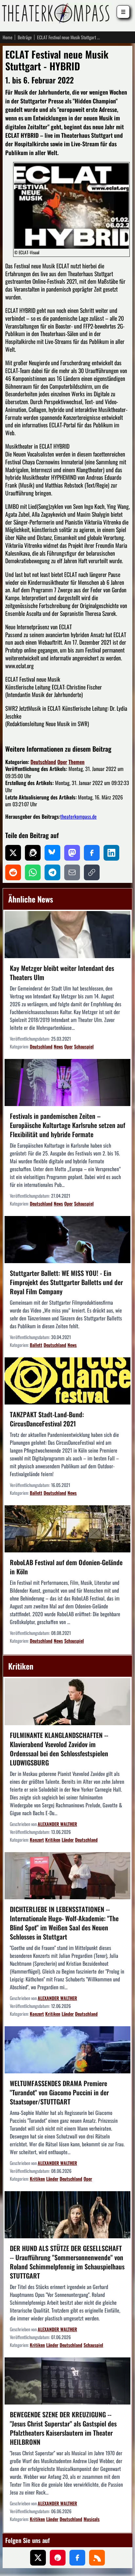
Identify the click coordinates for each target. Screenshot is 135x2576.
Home (8, 37)
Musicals (92, 2519)
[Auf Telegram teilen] (52, 872)
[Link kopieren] (92, 872)
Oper (62, 762)
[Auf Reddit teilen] (13, 872)
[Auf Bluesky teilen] (52, 853)
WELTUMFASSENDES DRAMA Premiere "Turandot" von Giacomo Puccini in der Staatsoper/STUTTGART (59, 2092)
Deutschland (43, 762)
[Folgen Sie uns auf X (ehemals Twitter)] (38, 2558)
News (58, 1046)
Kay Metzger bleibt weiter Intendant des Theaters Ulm (62, 973)
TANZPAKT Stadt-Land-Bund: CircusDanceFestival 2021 (47, 1419)
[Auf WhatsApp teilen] (33, 872)
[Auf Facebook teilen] (92, 853)
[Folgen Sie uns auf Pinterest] (58, 2558)
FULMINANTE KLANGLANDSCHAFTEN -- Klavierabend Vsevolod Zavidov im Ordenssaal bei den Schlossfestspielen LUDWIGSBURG (59, 1749)
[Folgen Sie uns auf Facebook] (77, 2558)
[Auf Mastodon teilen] (72, 853)
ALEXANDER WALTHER (57, 1824)
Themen (77, 762)
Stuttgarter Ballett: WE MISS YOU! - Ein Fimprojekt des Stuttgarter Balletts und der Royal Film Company (66, 1282)
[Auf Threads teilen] (33, 853)
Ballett (36, 1345)
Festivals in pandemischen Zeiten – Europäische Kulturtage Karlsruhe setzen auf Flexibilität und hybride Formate (67, 1125)
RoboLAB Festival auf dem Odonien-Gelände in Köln (66, 1567)
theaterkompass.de (78, 816)
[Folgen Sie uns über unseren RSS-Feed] (97, 2558)
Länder (68, 1840)
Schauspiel (84, 1046)
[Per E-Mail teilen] (72, 872)
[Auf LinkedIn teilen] (111, 853)
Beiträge (25, 37)
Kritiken (53, 1840)
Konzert (37, 1840)
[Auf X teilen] (13, 853)
